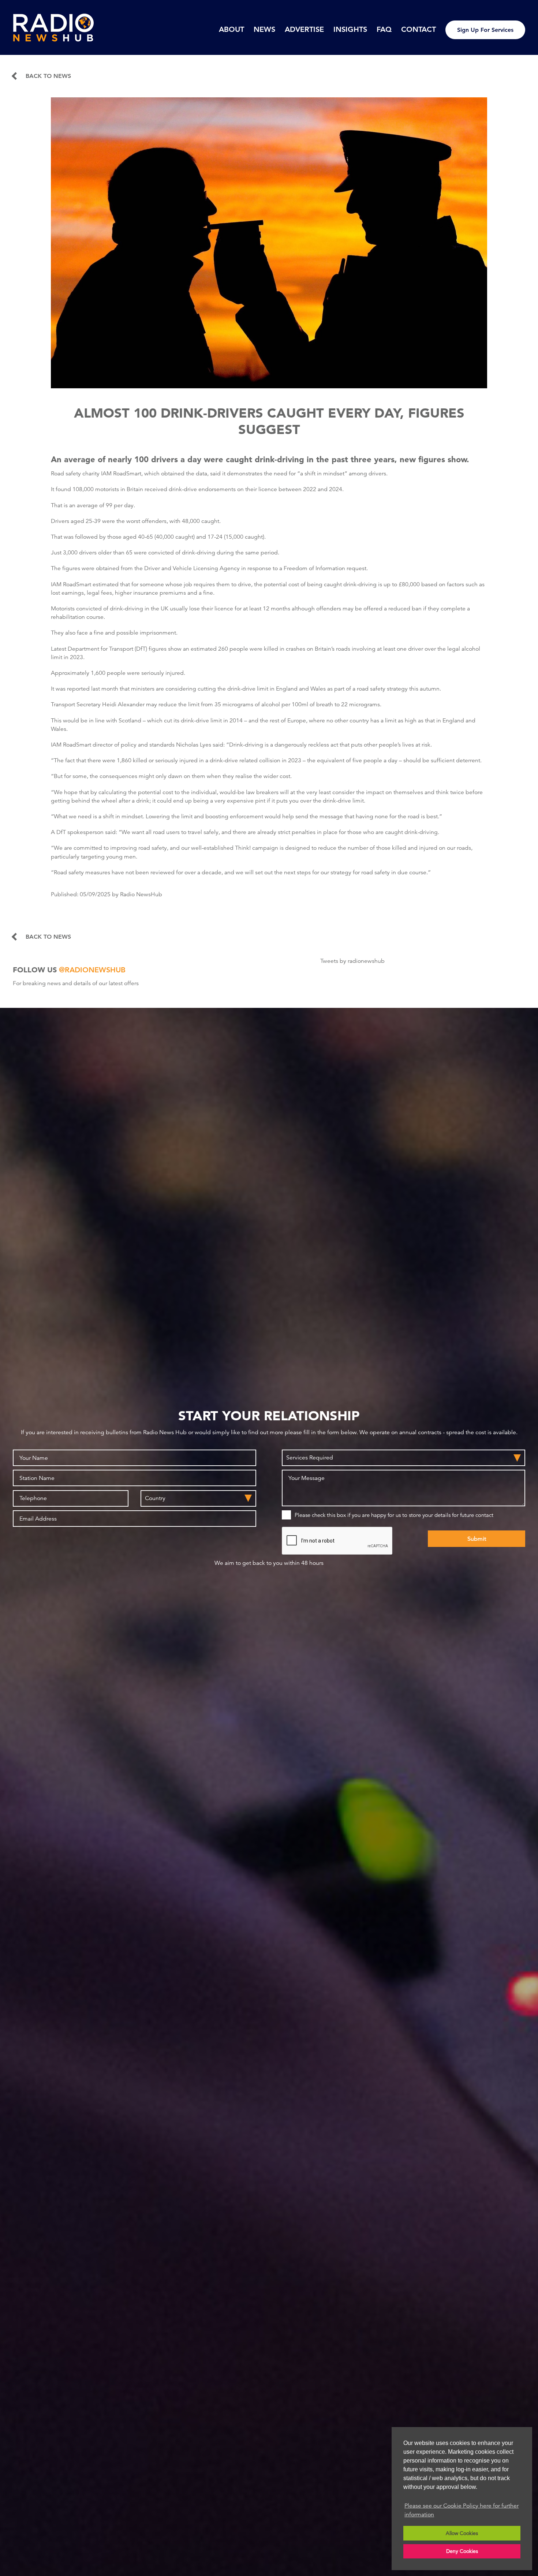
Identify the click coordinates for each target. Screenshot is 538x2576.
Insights (350, 29)
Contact (419, 29)
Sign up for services (485, 30)
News (264, 29)
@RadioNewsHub (92, 970)
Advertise (304, 29)
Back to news (48, 76)
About (231, 29)
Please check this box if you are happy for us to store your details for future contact (394, 1515)
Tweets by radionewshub (352, 961)
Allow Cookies (462, 2533)
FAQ (384, 29)
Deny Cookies (462, 2551)
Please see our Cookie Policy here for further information (462, 2510)
